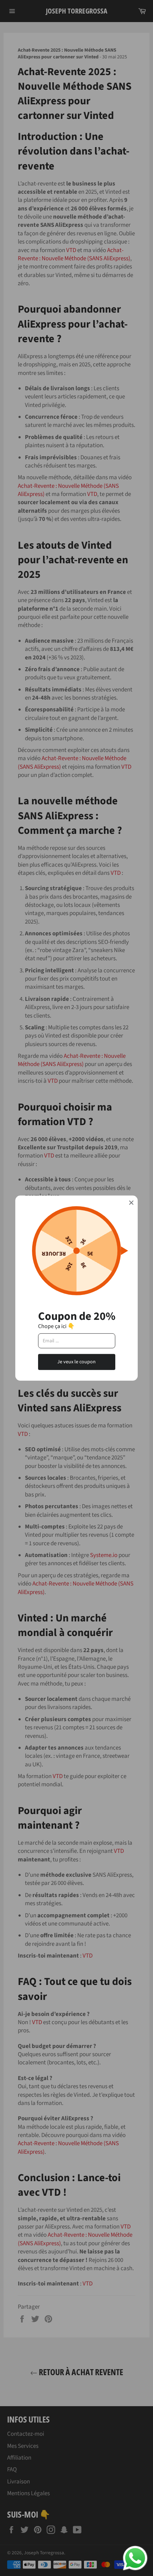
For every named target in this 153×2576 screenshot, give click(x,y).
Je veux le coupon (76, 1362)
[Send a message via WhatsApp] (135, 2558)
